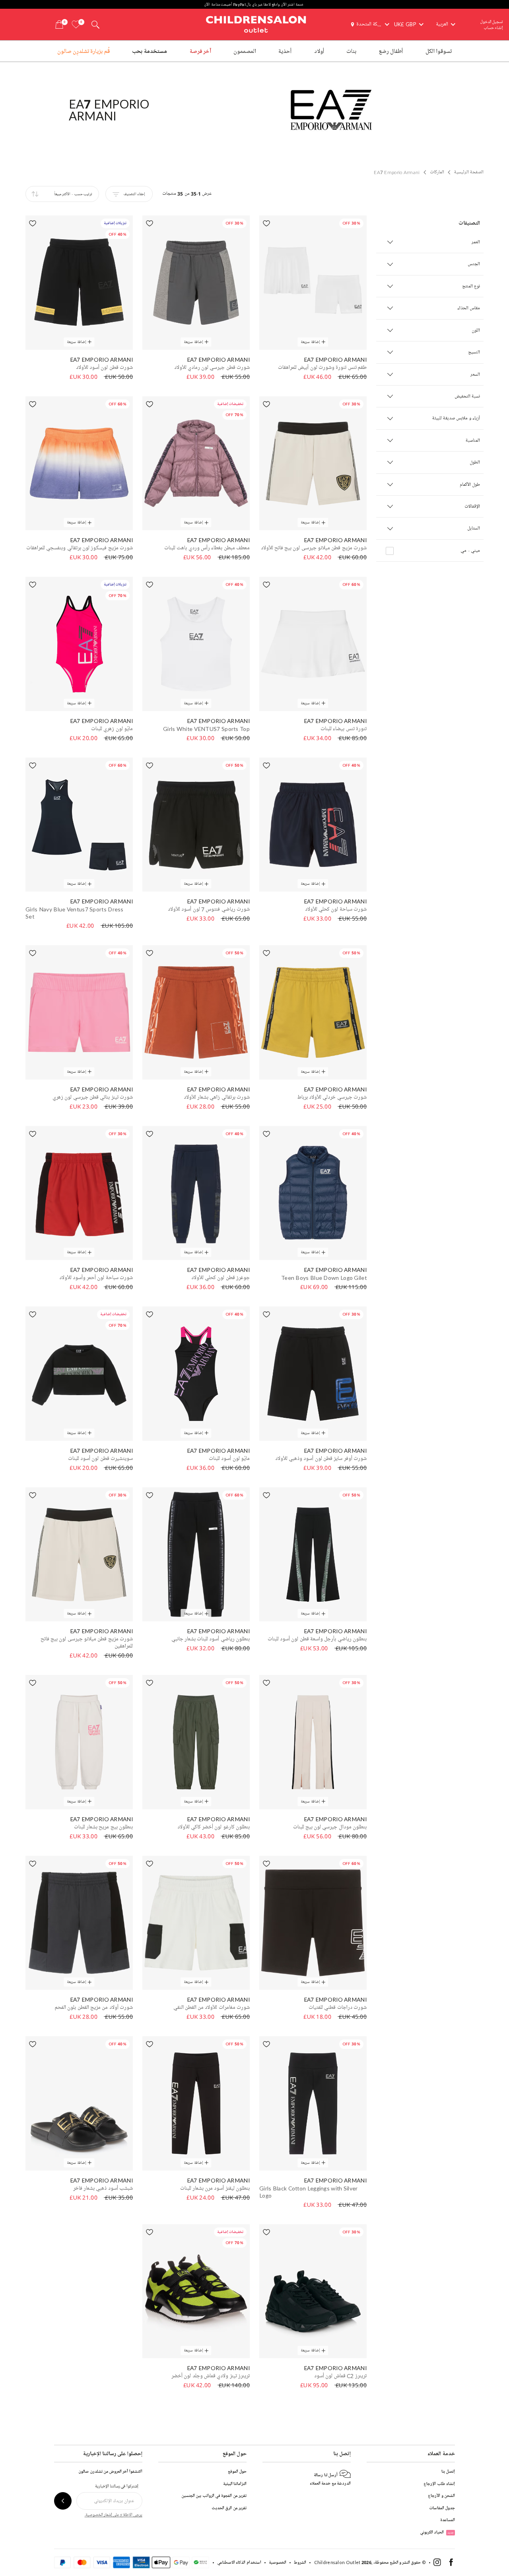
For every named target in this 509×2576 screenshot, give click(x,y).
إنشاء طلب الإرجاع (439, 2484)
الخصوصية (278, 2562)
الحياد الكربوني (437, 2532)
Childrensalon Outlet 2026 (343, 2562)
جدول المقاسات (442, 2508)
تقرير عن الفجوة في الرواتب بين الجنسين (214, 2496)
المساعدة (448, 2520)
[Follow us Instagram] (437, 2564)
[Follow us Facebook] (451, 2564)
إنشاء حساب (493, 28)
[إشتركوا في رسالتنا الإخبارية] (63, 2501)
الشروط (300, 2562)
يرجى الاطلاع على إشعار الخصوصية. (114, 2515)
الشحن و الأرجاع (441, 2496)
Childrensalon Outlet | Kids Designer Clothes (256, 23)
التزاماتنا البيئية (235, 2484)
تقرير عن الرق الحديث (229, 2508)
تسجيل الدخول (492, 22)
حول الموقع (237, 2471)
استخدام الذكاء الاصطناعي (239, 2562)
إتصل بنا (448, 2471)
